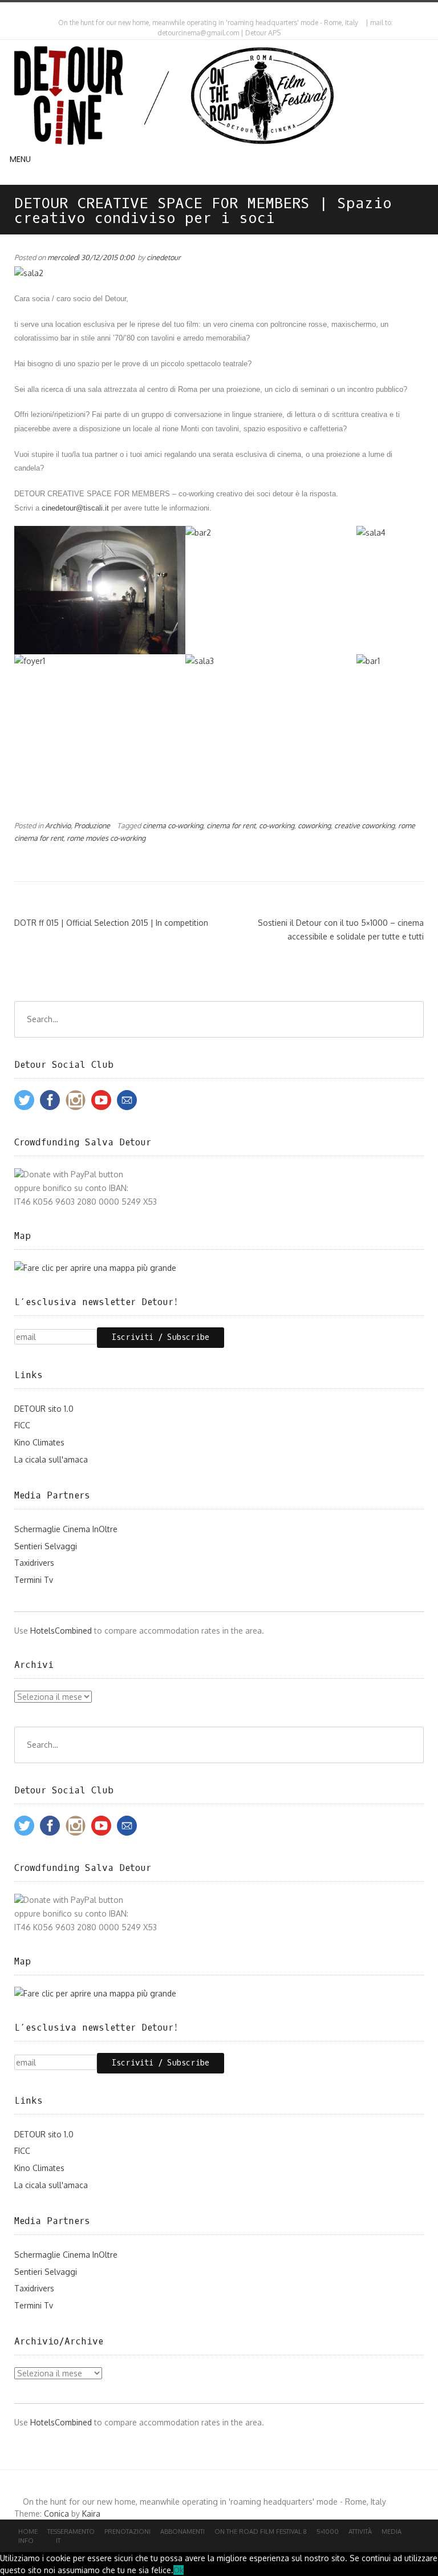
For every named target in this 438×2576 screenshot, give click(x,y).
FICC (22, 1425)
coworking (314, 825)
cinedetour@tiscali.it (76, 508)
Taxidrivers (34, 1563)
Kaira (91, 2514)
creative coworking (364, 825)
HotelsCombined (61, 1631)
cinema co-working (173, 825)
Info (26, 2541)
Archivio (58, 825)
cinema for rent (231, 825)
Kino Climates (39, 1442)
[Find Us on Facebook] (222, 11)
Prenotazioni (127, 2532)
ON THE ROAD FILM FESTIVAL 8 (261, 2532)
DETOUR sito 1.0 (44, 1409)
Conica (56, 2514)
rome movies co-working (106, 838)
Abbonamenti (182, 2532)
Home (28, 2532)
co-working (277, 825)
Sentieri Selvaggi (46, 1546)
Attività (360, 2532)
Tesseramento (71, 2532)
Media (392, 2532)
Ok (179, 2570)
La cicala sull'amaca (51, 1459)
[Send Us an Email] (212, 11)
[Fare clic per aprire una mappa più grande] (95, 1268)
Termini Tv (34, 1580)
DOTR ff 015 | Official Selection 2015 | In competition (111, 923)
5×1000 (328, 2532)
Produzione (92, 825)
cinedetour (164, 257)
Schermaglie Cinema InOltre (66, 1529)
